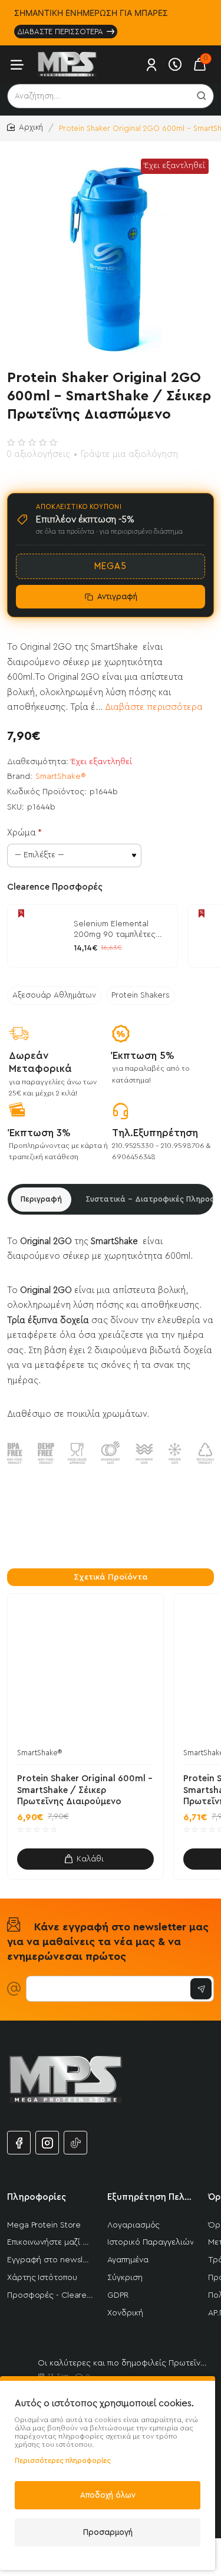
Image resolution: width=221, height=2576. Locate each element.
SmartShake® (61, 777)
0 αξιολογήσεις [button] (38, 454)
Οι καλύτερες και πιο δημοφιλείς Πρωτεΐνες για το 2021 (123, 2363)
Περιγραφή (41, 1199)
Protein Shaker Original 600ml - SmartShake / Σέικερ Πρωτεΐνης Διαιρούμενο (85, 1790)
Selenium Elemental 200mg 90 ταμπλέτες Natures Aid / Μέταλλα (118, 930)
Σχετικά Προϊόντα (111, 1577)
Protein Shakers (141, 995)
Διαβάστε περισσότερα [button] (154, 707)
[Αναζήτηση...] (202, 96)
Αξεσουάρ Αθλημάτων (54, 995)
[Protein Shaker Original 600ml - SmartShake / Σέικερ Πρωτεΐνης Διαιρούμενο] (85, 1672)
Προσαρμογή (108, 2532)
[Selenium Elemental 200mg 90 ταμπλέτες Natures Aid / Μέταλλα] (39, 936)
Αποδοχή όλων (108, 2495)
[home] (25, 128)
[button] (85, 1859)
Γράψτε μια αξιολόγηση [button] (129, 454)
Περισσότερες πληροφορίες (63, 2460)
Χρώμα (22, 833)
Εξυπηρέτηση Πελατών (150, 2197)
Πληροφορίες (37, 2197)
